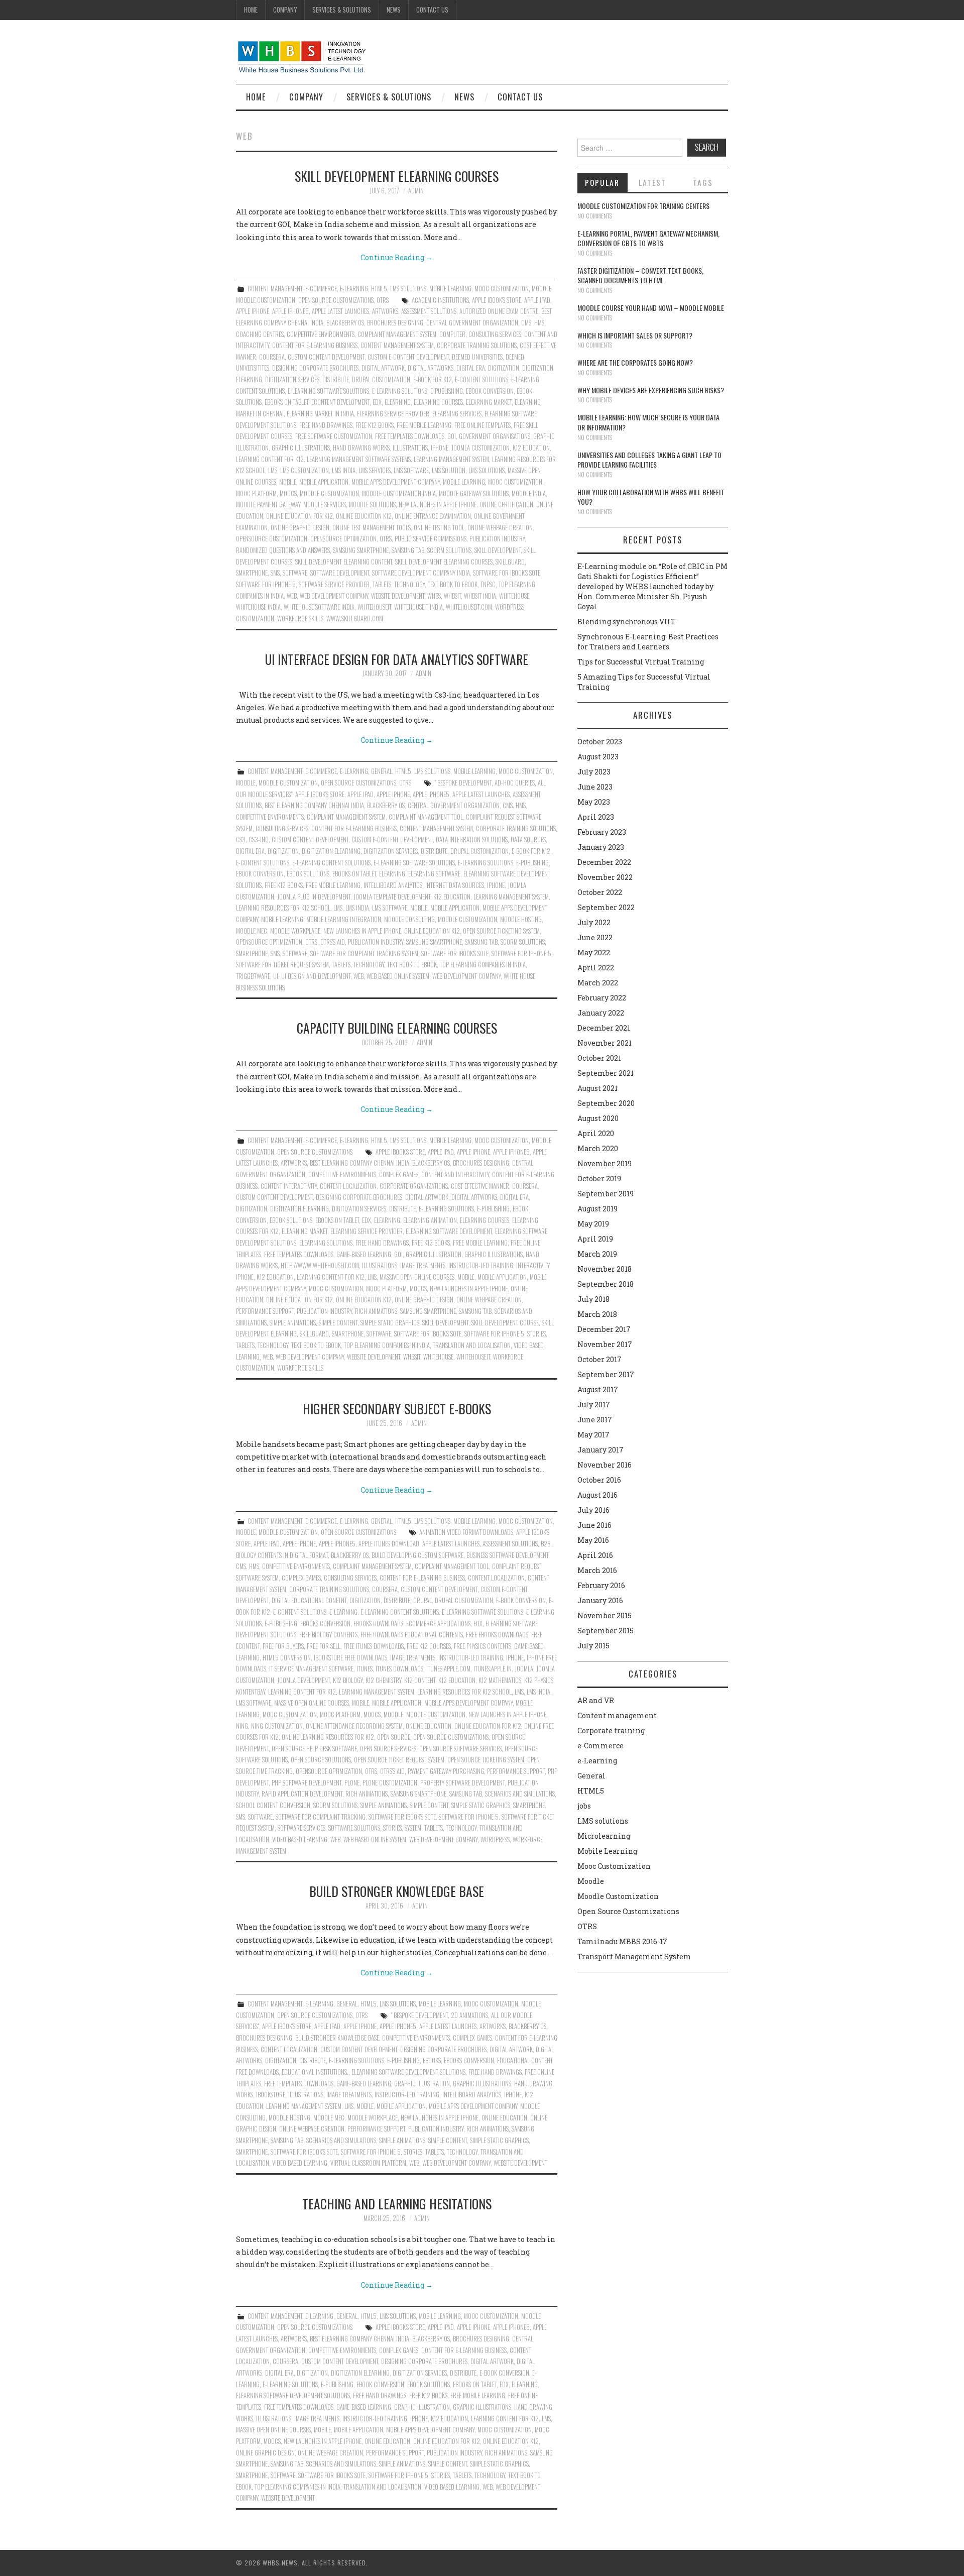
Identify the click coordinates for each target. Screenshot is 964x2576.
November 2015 (605, 1615)
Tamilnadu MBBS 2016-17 (622, 1941)
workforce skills (300, 619)
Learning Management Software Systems (359, 459)
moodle (393, 1714)
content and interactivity (455, 1174)
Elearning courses (438, 402)
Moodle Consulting (409, 919)
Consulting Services (495, 334)
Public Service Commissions (431, 539)
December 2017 (604, 1329)
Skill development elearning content (344, 562)
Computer (452, 334)
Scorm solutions (449, 550)
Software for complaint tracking (321, 1817)
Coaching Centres (260, 334)
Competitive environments (321, 334)
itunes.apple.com (448, 1669)
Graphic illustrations (301, 448)
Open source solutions (321, 1760)
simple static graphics (390, 1323)
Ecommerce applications (438, 1623)
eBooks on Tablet (286, 402)
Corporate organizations (414, 1186)
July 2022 (594, 922)
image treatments (423, 1265)
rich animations (376, 1311)
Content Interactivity (289, 1186)
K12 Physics (539, 1680)
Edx (377, 402)
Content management (275, 289)
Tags (703, 182)
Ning (242, 1726)
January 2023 (601, 847)
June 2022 (595, 937)
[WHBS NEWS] (302, 56)
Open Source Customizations (336, 300)
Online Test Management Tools (372, 528)
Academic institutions (440, 300)
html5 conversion (287, 1658)
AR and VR (596, 1700)
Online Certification (506, 505)
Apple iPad (537, 300)
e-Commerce (321, 289)
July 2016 (593, 1510)
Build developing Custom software (417, 1555)
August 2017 (598, 1389)
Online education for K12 (299, 516)
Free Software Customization (334, 436)
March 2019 (597, 1254)
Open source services (388, 1749)
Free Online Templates (483, 425)
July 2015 (593, 1646)
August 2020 (598, 1118)
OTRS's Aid (333, 942)
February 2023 (602, 832)
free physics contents (483, 1646)
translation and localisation (472, 1345)
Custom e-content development (408, 357)
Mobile (288, 482)
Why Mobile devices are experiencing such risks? (651, 390)
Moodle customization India (399, 493)
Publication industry (497, 539)
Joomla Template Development (392, 897)
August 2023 (598, 757)
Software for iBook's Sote (507, 573)
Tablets (382, 584)
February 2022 (602, 998)
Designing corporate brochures (315, 368)
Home (251, 10)
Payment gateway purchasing (446, 1771)
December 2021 (604, 1028)
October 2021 (599, 1058)
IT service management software (311, 1669)
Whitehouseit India (418, 607)
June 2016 (594, 1525)
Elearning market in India (320, 414)
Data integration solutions (472, 839)
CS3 (241, 839)
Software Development (340, 573)
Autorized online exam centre (499, 311)
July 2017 (594, 1405)
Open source (394, 1737)
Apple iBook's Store (497, 300)
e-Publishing (447, 391)
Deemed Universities (477, 357)
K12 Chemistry (383, 1680)
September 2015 (606, 1631)
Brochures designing (395, 323)
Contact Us (432, 10)
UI (276, 976)
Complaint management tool (426, 817)
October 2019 (599, 1179)
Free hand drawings (326, 425)
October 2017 (599, 1359)
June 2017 (595, 1420)
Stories (536, 1334)
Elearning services (457, 414)
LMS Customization (305, 470)
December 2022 (604, 862)
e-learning (343, 1612)
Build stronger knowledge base (397, 1891)
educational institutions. (315, 2072)
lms (273, 470)
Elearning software (434, 874)
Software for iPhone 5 (266, 584)
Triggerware (253, 976)
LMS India (344, 470)
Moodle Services (325, 505)
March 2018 (597, 1314)
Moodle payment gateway (268, 505)
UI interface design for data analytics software (397, 659)
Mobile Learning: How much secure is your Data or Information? (648, 422)
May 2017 (593, 1435)
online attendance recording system (354, 1726)
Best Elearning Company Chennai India (314, 805)
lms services (375, 470)
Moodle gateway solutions (474, 493)
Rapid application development (302, 1794)
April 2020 (596, 1133)
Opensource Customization (272, 539)
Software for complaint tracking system (364, 954)
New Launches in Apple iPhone (438, 505)
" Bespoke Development (463, 783)
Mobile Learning (450, 289)
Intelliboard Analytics (393, 885)
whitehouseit (374, 607)
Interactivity (533, 1265)
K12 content (420, 1680)
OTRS (383, 300)
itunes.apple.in (493, 1669)
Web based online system (398, 976)
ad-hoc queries (515, 783)
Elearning (398, 402)
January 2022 (601, 1013)
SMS (275, 573)
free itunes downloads (374, 1646)
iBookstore (271, 2095)
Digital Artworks (431, 368)
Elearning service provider (393, 414)
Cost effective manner (480, 1186)
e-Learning (354, 289)
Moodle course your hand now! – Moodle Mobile (651, 308)
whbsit (452, 596)
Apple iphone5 (290, 311)
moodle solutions (372, 505)
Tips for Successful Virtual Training (641, 662)
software (295, 573)
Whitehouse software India (319, 607)
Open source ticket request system (399, 1760)
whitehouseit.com (469, 607)
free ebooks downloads (497, 1635)
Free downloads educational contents (412, 1635)
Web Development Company (334, 596)
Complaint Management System (397, 334)
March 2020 (598, 1148)
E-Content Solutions (481, 379)
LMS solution (449, 470)
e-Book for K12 (433, 379)
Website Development (398, 596)
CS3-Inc (259, 839)
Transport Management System (634, 1956)
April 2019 (595, 1239)
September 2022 (606, 907)
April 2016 (595, 1555)
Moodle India (529, 493)
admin (416, 191)
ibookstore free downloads (350, 1658)
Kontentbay (251, 1692)
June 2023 (595, 787)
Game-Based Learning (364, 1254)
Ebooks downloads (378, 1623)
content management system (397, 345)
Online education (429, 1726)
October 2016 (599, 1480)
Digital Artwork (383, 368)
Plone (352, 1783)
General (382, 771)
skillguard (510, 562)
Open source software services (460, 1749)
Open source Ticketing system (501, 931)
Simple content (338, 1323)
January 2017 (600, 1450)
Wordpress (495, 1839)
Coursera (272, 357)
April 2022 (596, 968)
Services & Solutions (342, 10)
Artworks (385, 311)
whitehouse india (258, 607)
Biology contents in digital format (282, 1555)
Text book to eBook (453, 584)
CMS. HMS (533, 323)
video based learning (300, 1839)
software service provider (334, 584)
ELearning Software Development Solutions (408, 2072)
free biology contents (328, 1635)
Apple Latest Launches (340, 311)
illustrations (410, 448)
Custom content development (326, 357)
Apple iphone (253, 311)
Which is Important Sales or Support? (635, 335)
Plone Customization (390, 1783)
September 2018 (606, 1284)
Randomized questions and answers (283, 550)
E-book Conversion (521, 1600)
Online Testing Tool (439, 528)
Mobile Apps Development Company (396, 482)
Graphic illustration (434, 1254)
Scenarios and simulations (520, 1794)
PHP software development (307, 1783)
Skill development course (505, 1323)
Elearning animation (430, 1220)
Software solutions (354, 1828)
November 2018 (605, 1269)
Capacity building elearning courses (397, 1028)
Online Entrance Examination (433, 516)
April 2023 (596, 817)
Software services (302, 1828)
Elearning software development (449, 1231)
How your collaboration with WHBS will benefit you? (651, 497)
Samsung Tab (408, 550)
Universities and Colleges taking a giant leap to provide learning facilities (649, 460)
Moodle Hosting (521, 919)
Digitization (504, 368)
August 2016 (597, 1495)
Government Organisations (495, 436)
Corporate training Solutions (477, 345)
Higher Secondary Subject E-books (397, 1408)
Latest (652, 182)
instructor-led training (481, 1265)
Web (292, 596)
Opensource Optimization (343, 539)
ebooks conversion (325, 1623)
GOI (452, 436)
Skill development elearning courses (397, 176)
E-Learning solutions (400, 391)
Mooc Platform (256, 493)
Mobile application (324, 482)
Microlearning (604, 1836)
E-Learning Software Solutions (328, 391)
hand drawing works (361, 448)
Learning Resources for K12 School (283, 908)
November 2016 (605, 1465)
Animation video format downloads (466, 1532)
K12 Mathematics (500, 1680)
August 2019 (597, 1209)
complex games (399, 1174)
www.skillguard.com (355, 619)
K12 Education (531, 448)
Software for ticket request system (282, 965)
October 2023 (600, 742)
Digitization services (292, 379)
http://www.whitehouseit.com (320, 1265)
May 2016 (593, 1540)
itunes (365, 1669)
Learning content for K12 (270, 459)
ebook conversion (490, 391)
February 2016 (601, 1585)
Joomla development (304, 1680)
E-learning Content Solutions (331, 863)
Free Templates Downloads (410, 436)
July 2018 (593, 1299)
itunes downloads (399, 1669)
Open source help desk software (314, 1749)
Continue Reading (397, 257)
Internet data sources (455, 885)
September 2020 (606, 1103)
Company (285, 10)
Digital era (471, 368)
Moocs (288, 493)
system (413, 1828)
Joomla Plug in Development (314, 897)
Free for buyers (283, 1646)
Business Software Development (507, 1555)
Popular (602, 182)
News (394, 10)
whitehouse (514, 596)
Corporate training (611, 1730)
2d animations (469, 2015)
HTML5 (379, 289)
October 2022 (600, 892)
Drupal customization (381, 379)
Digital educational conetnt (309, 1600)
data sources (528, 839)
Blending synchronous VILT (627, 622)
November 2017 (605, 1344)
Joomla (524, 1669)
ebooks (432, 2060)
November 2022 (605, 877)
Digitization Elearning (331, 851)
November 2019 (605, 1163)
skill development (498, 550)
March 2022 (598, 983)
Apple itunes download (389, 1544)
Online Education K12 (364, 516)
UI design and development (316, 976)
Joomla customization (480, 448)
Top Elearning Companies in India (483, 965)
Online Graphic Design (300, 528)
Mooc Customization (502, 289)
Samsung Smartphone (361, 550)
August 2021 (597, 1088)
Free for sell (324, 1646)
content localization (348, 1186)
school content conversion (273, 1805)
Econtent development (340, 402)
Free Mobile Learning (424, 425)
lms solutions (487, 470)
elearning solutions (326, 1243)
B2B (546, 1544)
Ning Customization (277, 1726)
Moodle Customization (266, 300)
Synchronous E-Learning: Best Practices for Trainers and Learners (648, 642)
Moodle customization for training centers (643, 206)
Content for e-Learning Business (315, 345)
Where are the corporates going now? (635, 362)
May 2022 (594, 953)
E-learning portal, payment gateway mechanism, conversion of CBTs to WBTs (648, 238)
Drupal (423, 1600)
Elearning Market (489, 402)
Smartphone (252, 573)
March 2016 (597, 1570)
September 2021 (606, 1073)
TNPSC (488, 584)
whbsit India (480, 596)
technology (409, 584)
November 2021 (605, 1043)
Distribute (336, 379)
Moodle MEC (252, 931)
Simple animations (293, 1323)
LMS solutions (408, 289)
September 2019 (606, 1194)
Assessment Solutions (429, 311)
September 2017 (606, 1374)
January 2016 (600, 1600)
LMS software (411, 470)
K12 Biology (348, 1680)
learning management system (451, 459)
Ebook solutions (308, 874)
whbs (434, 596)
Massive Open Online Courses (417, 1277)
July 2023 (594, 772)
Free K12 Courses (429, 1646)
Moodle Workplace (295, 931)
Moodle (541, 289)
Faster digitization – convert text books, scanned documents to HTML (640, 275)
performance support (265, 1311)
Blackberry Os (345, 323)
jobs (584, 1806)
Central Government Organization (472, 323)
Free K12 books (375, 425)
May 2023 (594, 802)
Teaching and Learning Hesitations (397, 2203)
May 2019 (593, 1224)
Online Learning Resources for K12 (328, 1737)
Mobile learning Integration (344, 919)
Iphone (440, 448)
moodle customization (329, 493)
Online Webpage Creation (500, 528)
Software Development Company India (421, 573)
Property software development (462, 1783)
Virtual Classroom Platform (368, 2163)
